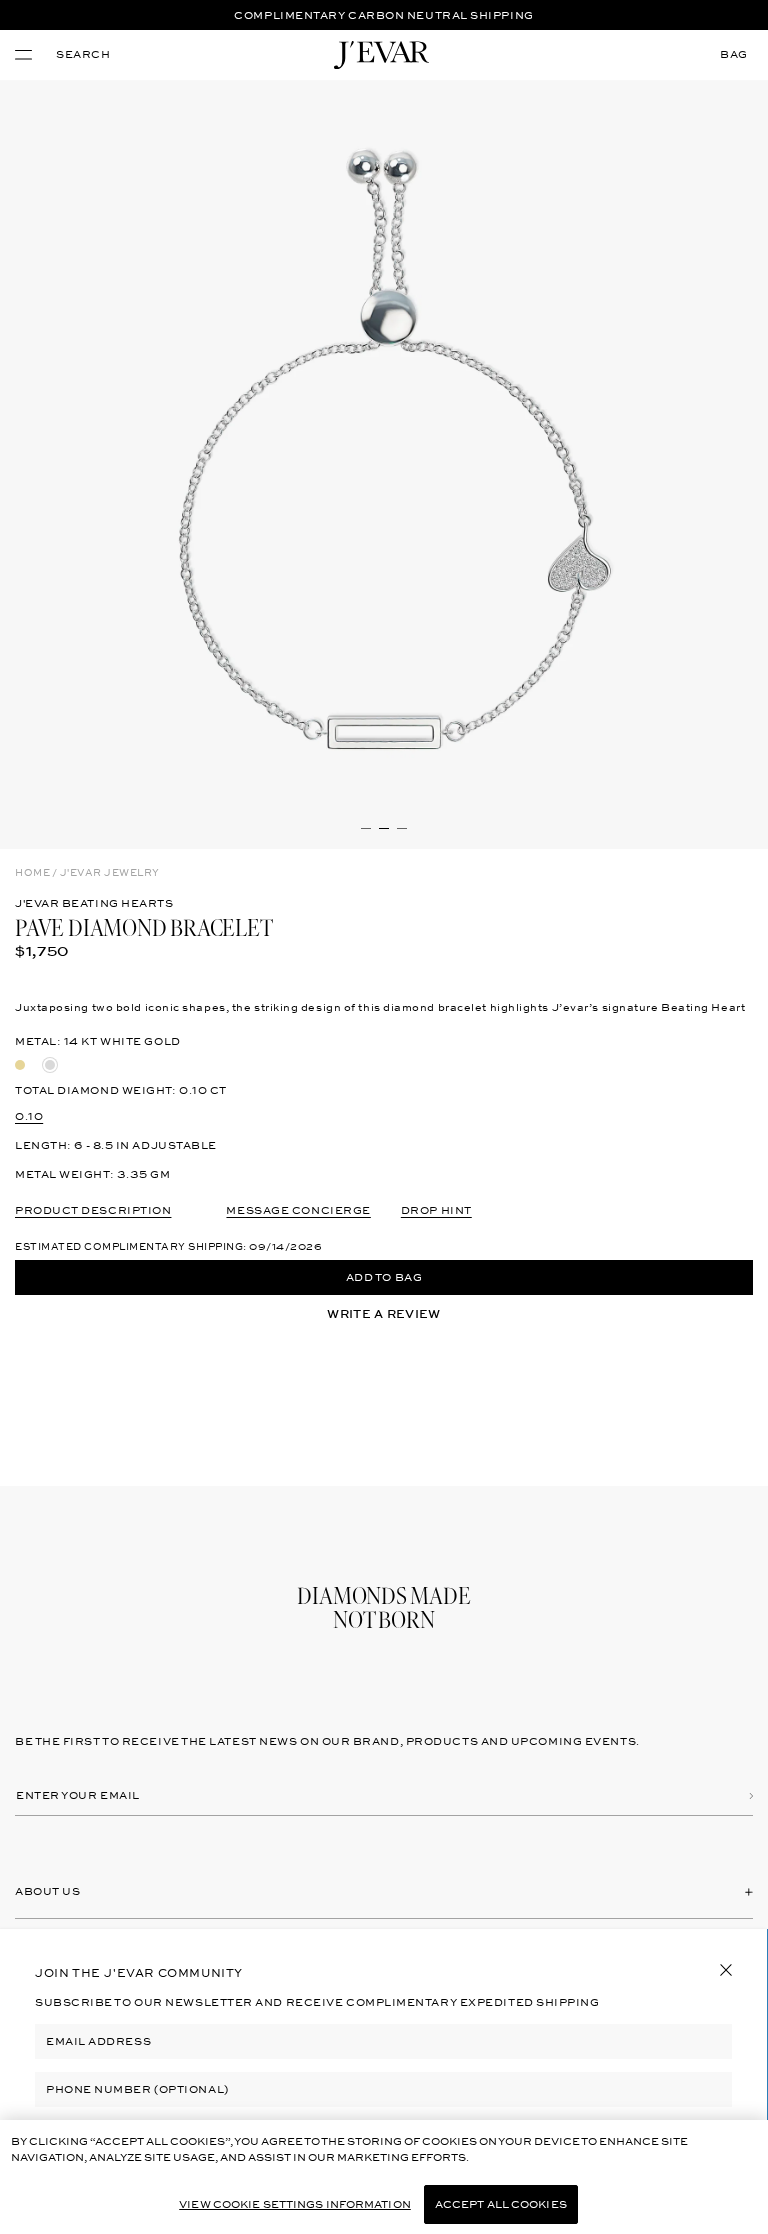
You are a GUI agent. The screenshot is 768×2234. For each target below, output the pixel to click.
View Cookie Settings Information (295, 2204)
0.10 (29, 1116)
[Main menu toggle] (23, 55)
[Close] (726, 1970)
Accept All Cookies (501, 2204)
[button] (83, 55)
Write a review (383, 1314)
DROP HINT (436, 1210)
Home (32, 873)
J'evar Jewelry (110, 873)
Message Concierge (298, 1210)
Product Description (93, 1210)
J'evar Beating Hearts (94, 903)
